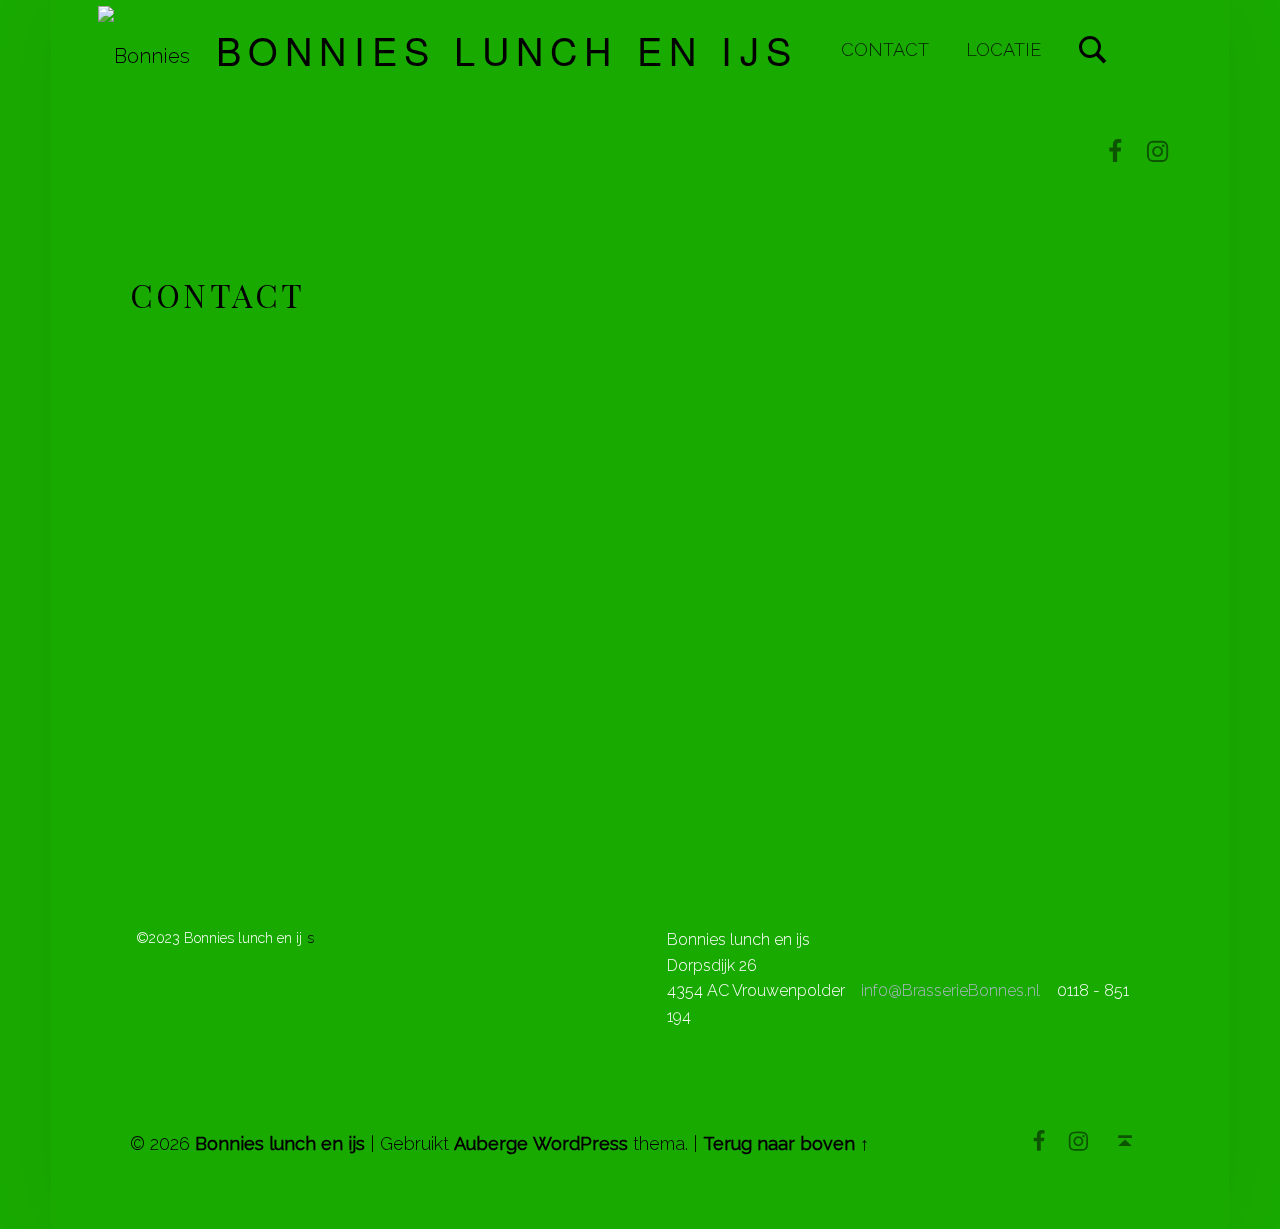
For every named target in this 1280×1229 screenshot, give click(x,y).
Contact (885, 49)
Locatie (1003, 49)
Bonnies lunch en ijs (507, 49)
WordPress (580, 1143)
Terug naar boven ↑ (786, 1143)
